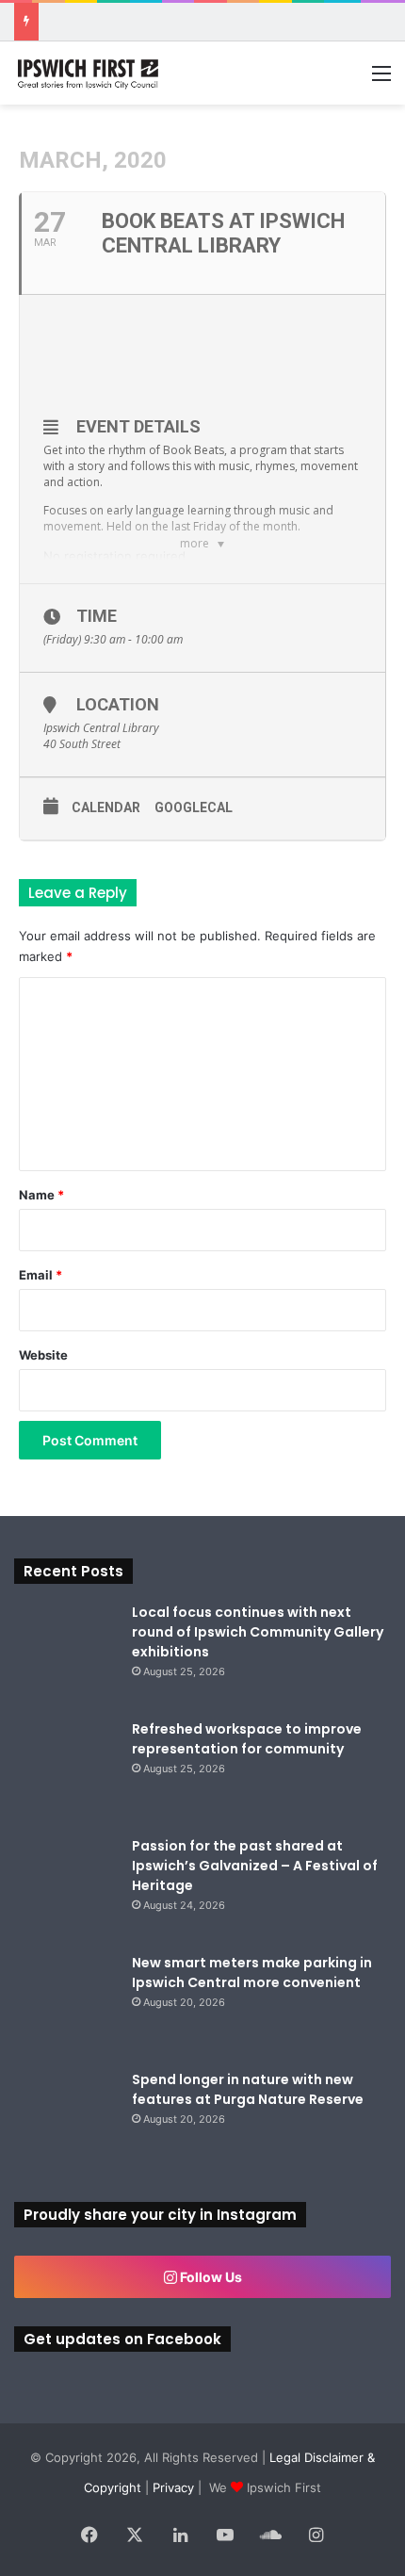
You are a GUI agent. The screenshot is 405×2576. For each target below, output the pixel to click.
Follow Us (210, 2277)
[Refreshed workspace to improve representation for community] (66, 1771)
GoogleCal (194, 807)
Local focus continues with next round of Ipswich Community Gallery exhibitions (258, 1632)
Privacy (173, 2487)
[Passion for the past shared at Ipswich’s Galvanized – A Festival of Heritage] (66, 1888)
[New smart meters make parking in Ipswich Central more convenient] (66, 2005)
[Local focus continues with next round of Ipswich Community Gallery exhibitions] (66, 1655)
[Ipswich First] (89, 73)
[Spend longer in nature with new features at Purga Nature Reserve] (66, 2122)
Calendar (106, 807)
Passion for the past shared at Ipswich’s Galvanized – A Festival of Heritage (255, 1866)
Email (40, 1275)
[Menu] (381, 80)
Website (43, 1355)
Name (41, 1195)
